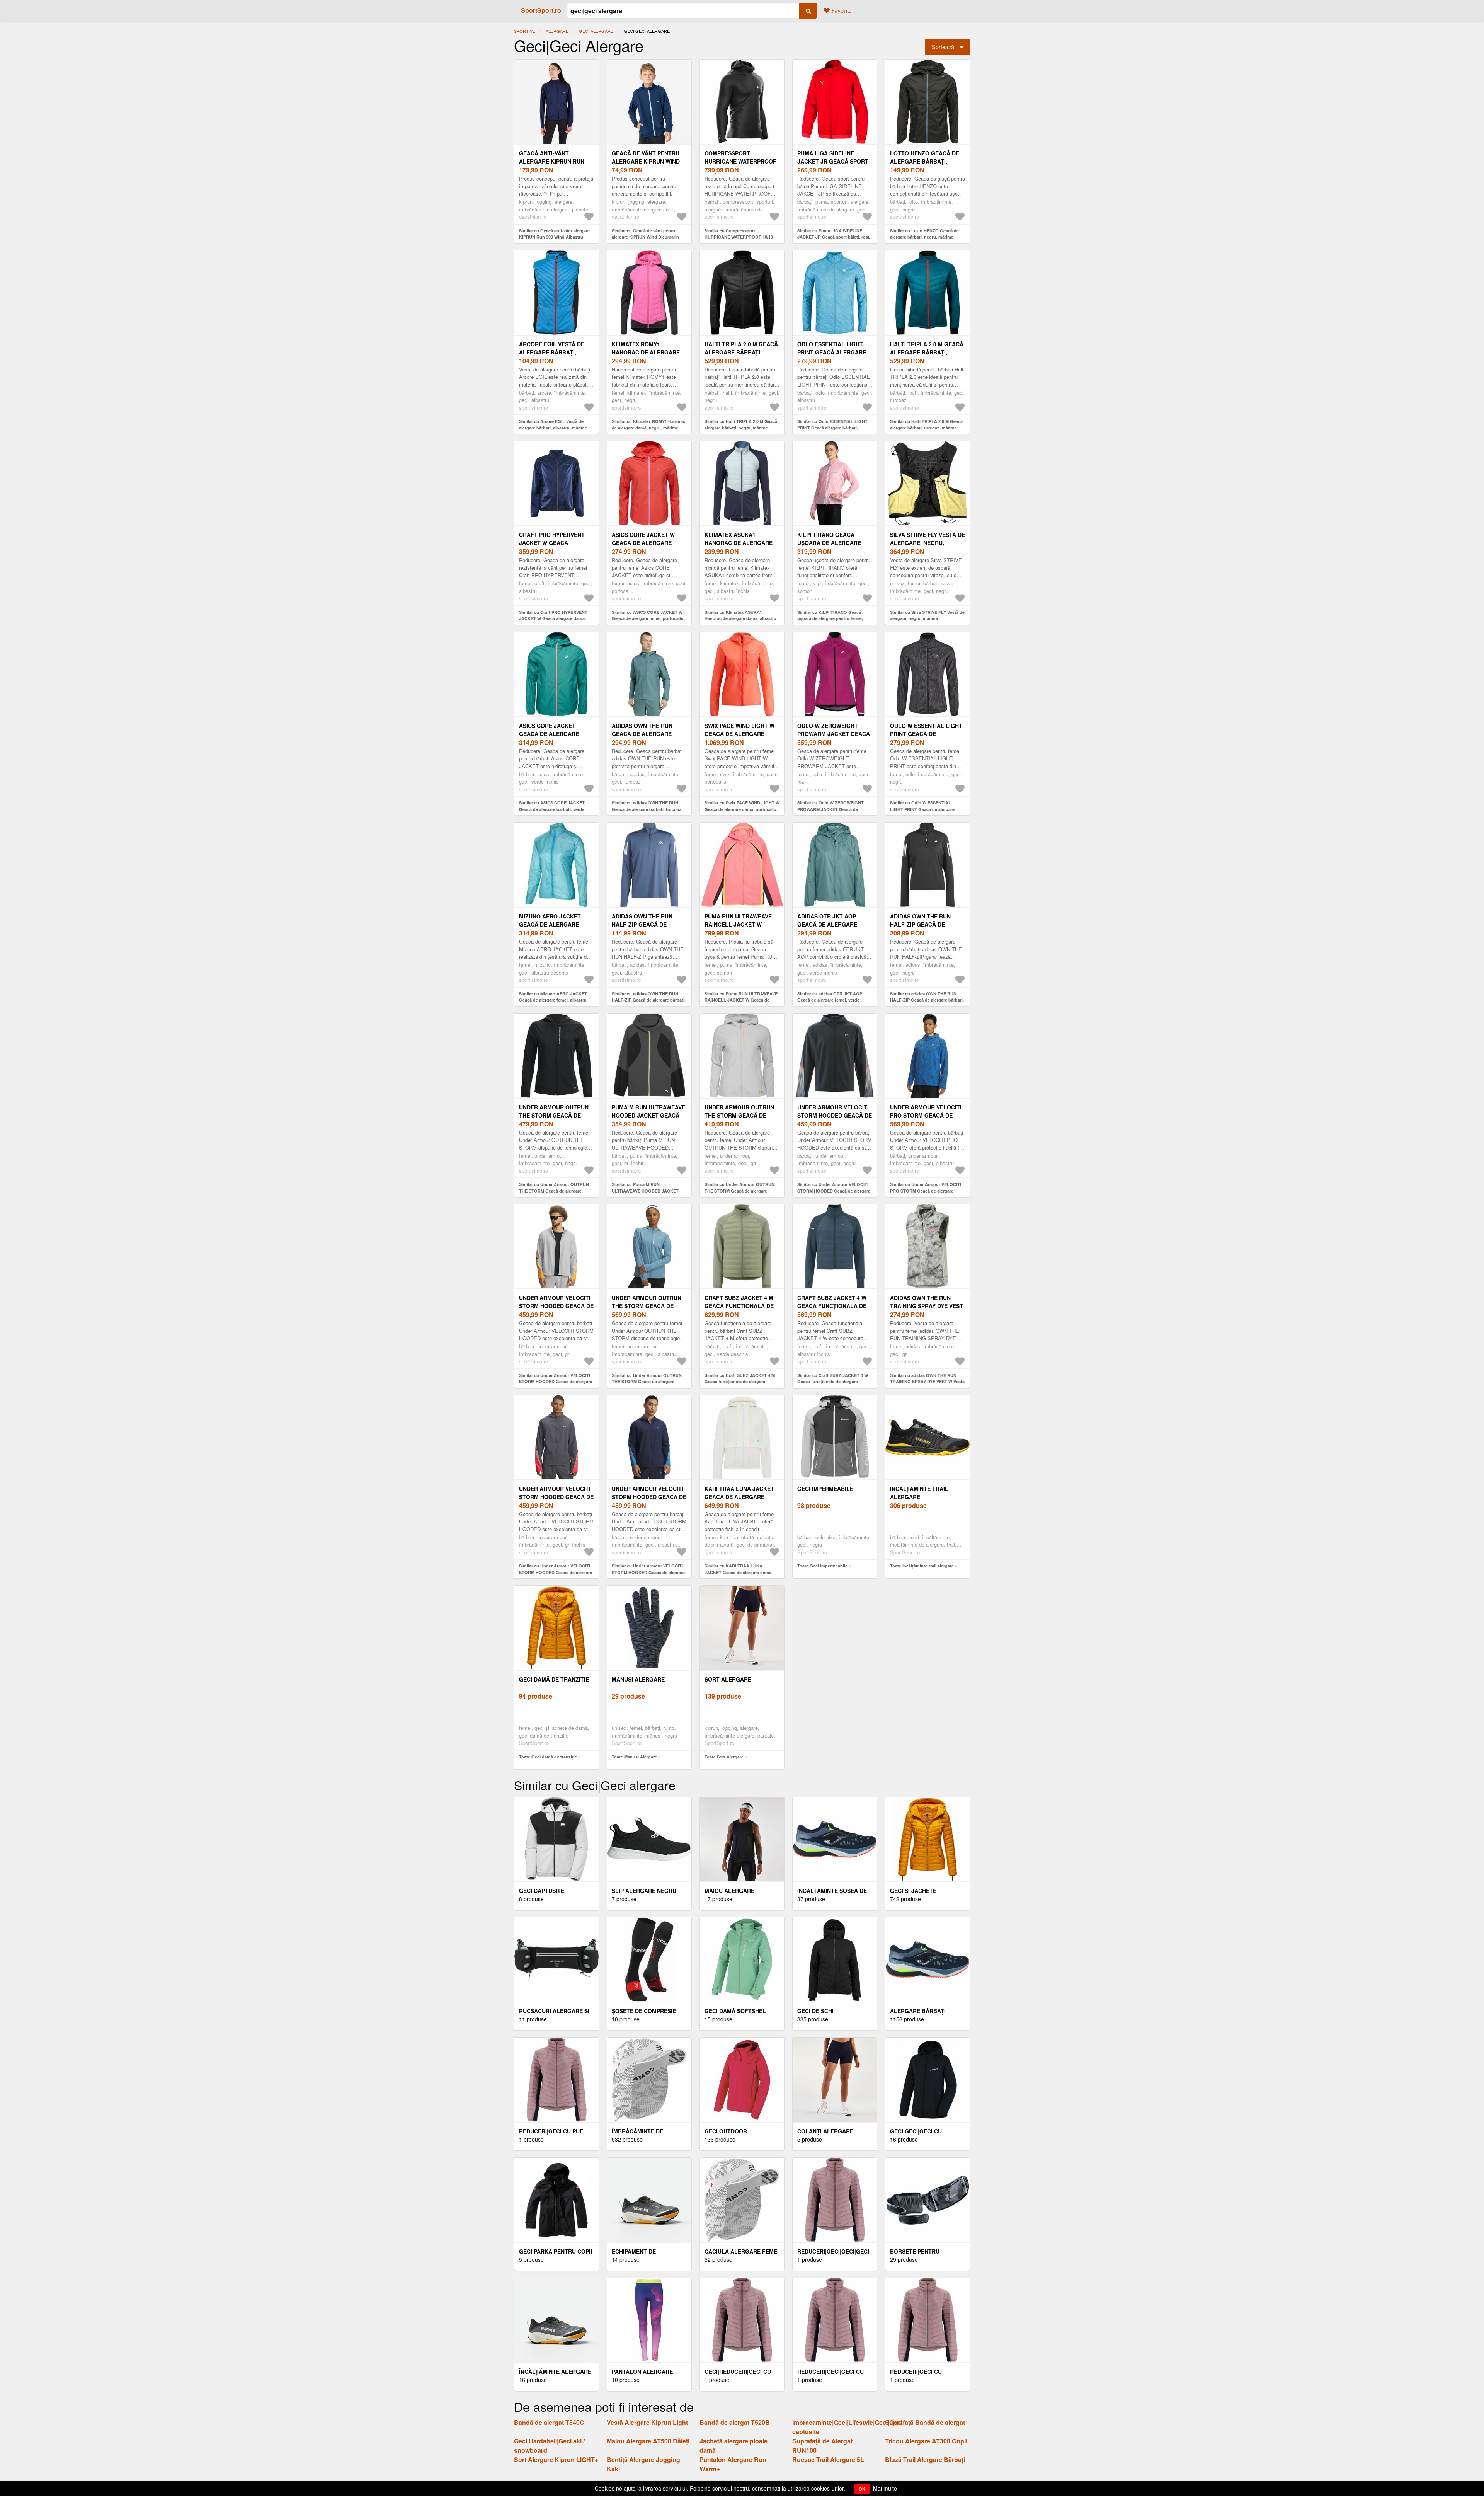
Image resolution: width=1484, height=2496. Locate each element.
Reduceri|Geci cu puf (551, 2131)
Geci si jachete (913, 1891)
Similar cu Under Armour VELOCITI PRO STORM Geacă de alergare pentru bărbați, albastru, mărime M (926, 1191)
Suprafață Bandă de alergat (925, 2422)
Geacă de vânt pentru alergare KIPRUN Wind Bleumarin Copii (646, 161)
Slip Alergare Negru (644, 1891)
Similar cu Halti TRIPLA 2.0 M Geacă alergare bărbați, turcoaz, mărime (926, 424)
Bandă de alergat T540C (549, 2422)
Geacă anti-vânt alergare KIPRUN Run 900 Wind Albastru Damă (556, 161)
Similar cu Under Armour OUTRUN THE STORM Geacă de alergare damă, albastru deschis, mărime (647, 1382)
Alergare (557, 31)
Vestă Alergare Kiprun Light (647, 2422)
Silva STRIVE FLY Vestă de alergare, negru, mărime (927, 543)
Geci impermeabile (825, 1489)
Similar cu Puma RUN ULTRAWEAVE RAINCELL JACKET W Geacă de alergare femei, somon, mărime (741, 1000)
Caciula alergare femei (742, 2251)
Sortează (943, 47)
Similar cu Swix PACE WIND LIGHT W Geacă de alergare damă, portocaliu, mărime (742, 809)
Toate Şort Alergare (724, 1757)
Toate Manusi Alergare (634, 1757)
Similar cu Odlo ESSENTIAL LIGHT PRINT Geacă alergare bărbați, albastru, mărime (832, 428)
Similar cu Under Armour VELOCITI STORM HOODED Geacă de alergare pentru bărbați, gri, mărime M (556, 1382)
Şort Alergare (728, 1679)
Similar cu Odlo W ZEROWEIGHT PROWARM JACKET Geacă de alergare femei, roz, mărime (830, 809)
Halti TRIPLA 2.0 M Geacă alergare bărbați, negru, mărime (741, 352)
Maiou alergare (729, 1891)
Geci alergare (596, 31)
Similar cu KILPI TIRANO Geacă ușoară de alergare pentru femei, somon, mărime (830, 618)
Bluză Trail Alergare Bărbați (925, 2459)
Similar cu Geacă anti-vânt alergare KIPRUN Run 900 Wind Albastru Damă (554, 237)
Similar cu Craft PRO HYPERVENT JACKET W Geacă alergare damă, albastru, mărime (553, 618)
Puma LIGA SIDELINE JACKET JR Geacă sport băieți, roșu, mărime (833, 161)
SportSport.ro (541, 10)
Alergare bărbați (918, 2011)
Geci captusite (542, 1891)
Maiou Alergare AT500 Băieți (648, 2441)
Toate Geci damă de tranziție (548, 1757)
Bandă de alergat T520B (735, 2422)
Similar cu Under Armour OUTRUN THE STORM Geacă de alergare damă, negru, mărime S (554, 1191)
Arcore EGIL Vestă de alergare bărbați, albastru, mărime (552, 352)
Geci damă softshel (735, 2011)
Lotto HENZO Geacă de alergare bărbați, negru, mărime (925, 161)
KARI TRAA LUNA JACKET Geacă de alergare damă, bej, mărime (739, 1497)
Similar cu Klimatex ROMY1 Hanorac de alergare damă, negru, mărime (648, 424)
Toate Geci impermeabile (822, 1566)
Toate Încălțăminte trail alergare (922, 1566)
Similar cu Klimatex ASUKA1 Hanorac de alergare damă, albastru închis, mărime (740, 618)
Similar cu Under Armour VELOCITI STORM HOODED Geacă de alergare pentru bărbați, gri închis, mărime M (556, 1572)
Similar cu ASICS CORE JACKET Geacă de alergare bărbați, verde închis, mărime (552, 809)
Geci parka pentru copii (556, 2251)
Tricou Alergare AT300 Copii (926, 2441)
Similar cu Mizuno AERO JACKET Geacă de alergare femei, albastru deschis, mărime (553, 1000)
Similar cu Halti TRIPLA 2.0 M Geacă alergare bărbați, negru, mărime (741, 424)
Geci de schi (815, 2011)
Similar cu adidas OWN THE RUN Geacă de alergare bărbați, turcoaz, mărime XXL (647, 809)
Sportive (525, 31)
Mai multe (885, 2488)
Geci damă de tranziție (554, 1679)
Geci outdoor (726, 2131)
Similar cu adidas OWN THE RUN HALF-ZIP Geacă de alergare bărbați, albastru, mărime (649, 1000)
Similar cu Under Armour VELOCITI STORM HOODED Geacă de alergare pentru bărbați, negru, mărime (834, 1191)
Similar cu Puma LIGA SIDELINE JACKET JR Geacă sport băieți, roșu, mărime (835, 237)
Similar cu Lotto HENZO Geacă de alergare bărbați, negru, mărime (924, 234)
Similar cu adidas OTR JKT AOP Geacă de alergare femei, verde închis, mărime (830, 1000)
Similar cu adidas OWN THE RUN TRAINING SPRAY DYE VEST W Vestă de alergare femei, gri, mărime (927, 1382)
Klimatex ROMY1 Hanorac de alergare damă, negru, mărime (646, 352)
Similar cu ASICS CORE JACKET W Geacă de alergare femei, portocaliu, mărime (648, 618)
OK (862, 2489)
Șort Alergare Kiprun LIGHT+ (556, 2459)
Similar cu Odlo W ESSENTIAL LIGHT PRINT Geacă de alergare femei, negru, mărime (922, 809)
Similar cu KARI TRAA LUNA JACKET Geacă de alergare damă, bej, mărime (739, 1572)
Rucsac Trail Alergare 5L (828, 2459)
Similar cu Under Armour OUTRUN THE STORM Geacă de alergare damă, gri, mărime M (739, 1191)
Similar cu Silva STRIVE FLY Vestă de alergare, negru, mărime (927, 615)
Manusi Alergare (638, 1679)
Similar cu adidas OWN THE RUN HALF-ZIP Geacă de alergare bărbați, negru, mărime (927, 1000)
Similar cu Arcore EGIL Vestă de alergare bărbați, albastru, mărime (553, 424)
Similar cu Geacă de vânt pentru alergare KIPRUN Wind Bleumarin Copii (645, 237)
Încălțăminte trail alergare (919, 1493)
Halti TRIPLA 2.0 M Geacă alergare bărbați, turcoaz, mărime (927, 352)
